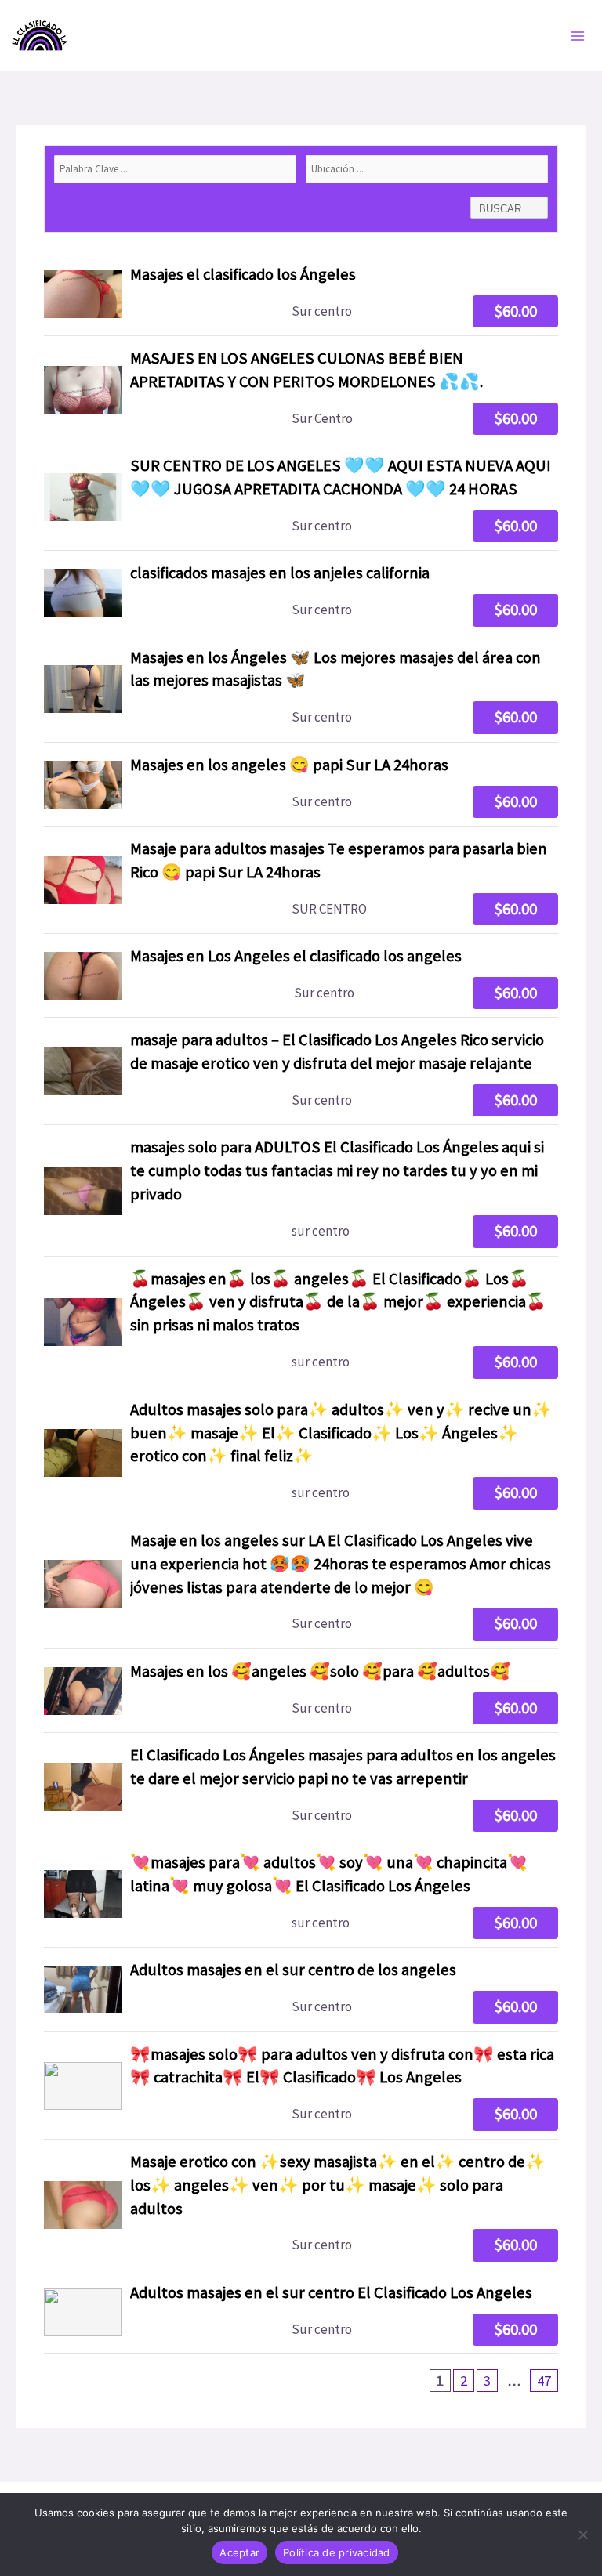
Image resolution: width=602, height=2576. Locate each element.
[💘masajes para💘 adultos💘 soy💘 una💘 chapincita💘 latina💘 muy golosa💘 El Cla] (301, 1894)
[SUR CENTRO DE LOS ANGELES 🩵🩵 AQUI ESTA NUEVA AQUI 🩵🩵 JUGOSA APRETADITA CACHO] (301, 497)
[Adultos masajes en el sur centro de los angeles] (301, 1989)
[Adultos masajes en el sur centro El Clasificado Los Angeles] (301, 2312)
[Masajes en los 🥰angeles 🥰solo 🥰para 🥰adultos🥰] (301, 1691)
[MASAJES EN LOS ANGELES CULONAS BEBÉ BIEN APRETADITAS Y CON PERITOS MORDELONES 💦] (301, 389)
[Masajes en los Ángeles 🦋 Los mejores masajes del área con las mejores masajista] (301, 689)
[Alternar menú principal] (578, 36)
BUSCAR (502, 209)
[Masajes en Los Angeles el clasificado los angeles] (301, 975)
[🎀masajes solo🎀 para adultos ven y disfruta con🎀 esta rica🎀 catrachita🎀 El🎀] (301, 2086)
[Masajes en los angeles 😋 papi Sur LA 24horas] (301, 784)
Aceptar (239, 2552)
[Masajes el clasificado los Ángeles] (301, 294)
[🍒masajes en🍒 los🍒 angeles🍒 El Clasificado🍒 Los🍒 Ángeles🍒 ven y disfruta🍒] (301, 1322)
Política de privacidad (337, 2552)
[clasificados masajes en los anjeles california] (301, 592)
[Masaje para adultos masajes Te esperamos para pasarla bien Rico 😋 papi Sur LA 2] (301, 880)
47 (544, 2381)
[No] (582, 2534)
